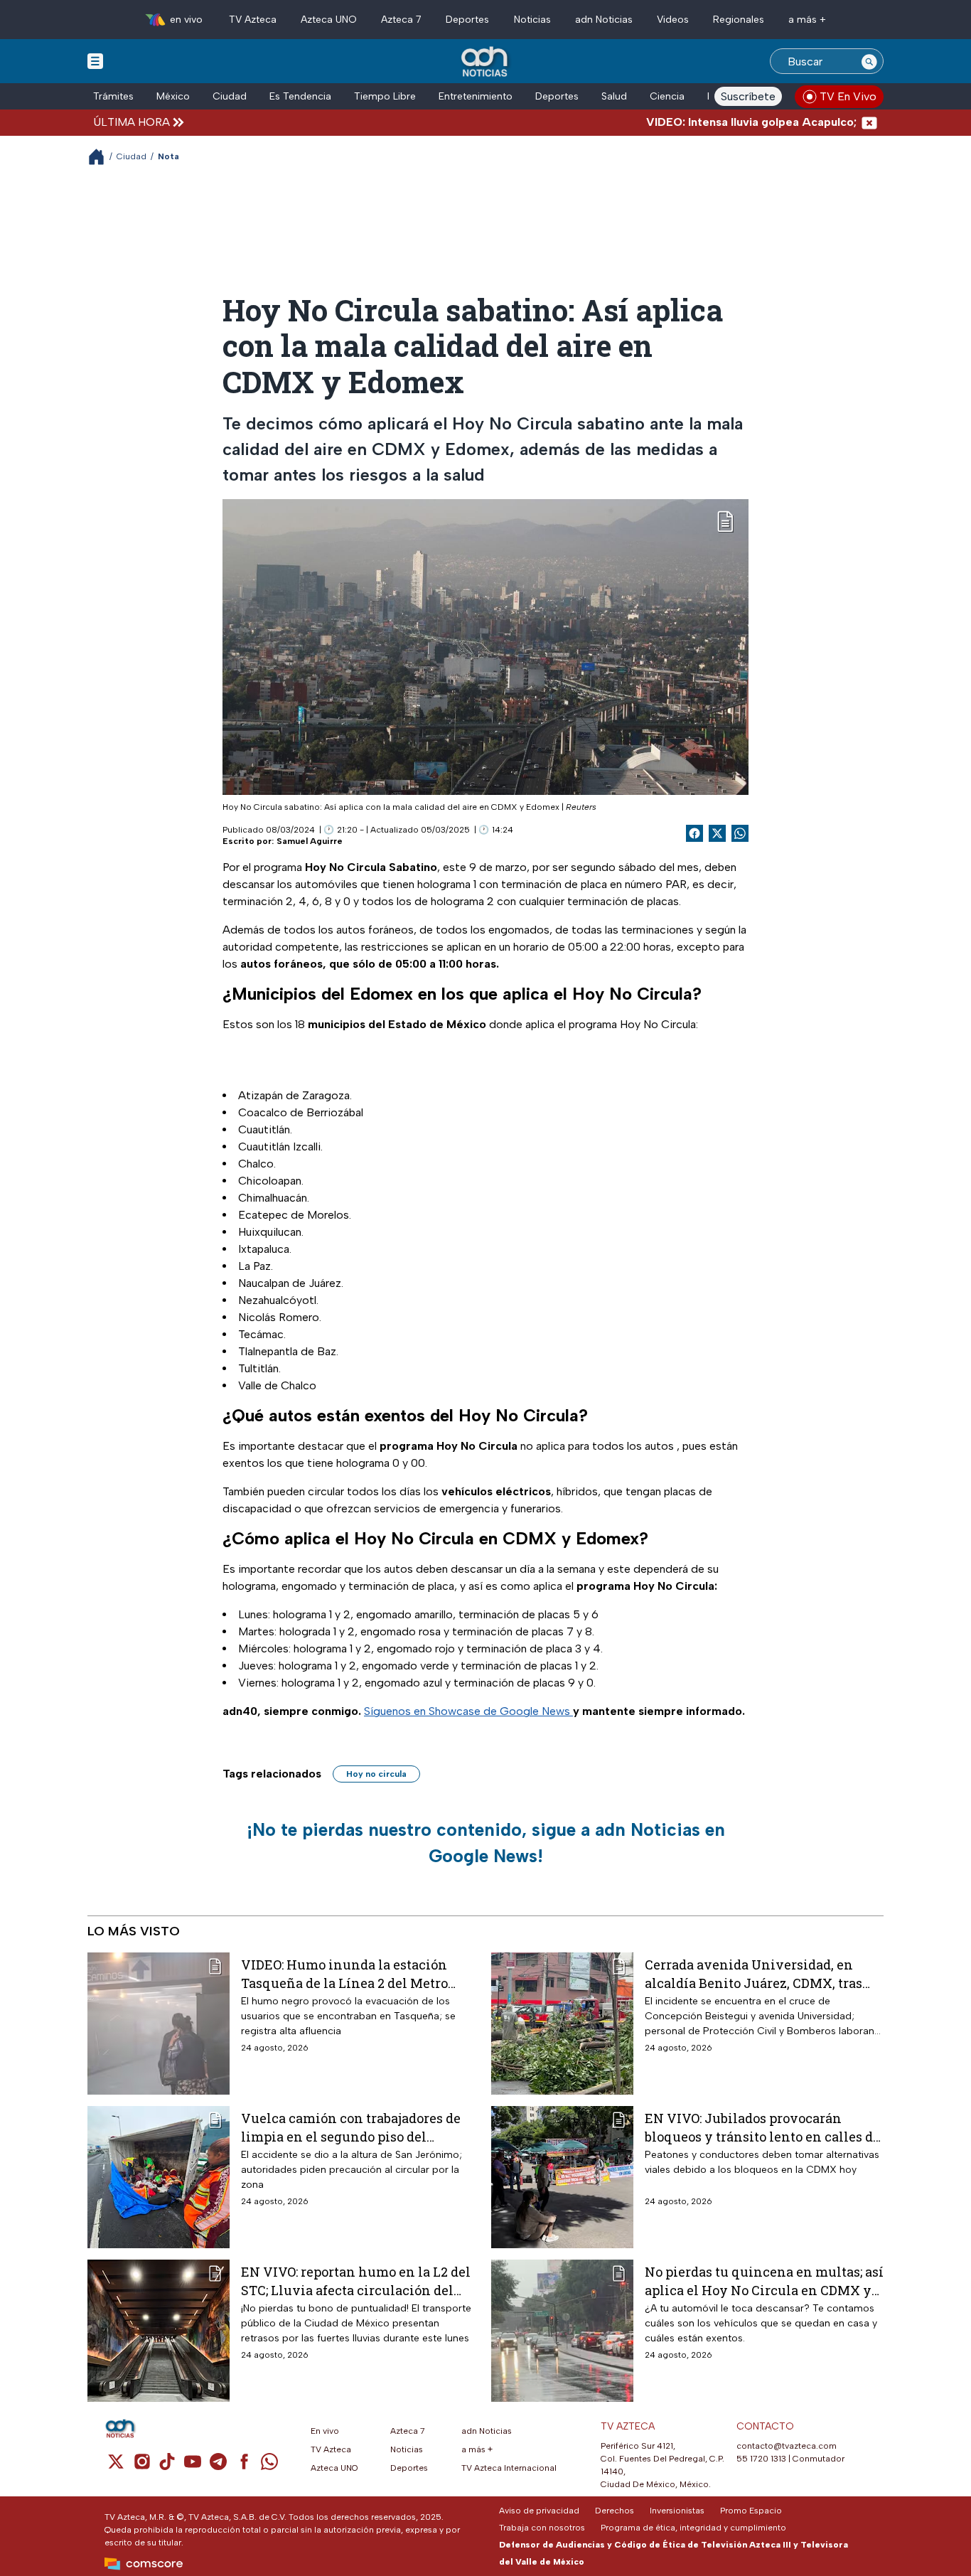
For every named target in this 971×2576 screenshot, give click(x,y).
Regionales (739, 20)
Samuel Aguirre (310, 841)
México (173, 96)
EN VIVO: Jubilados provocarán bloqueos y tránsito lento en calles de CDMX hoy (762, 2127)
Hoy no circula (376, 1774)
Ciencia (667, 96)
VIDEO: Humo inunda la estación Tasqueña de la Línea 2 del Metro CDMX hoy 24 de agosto (344, 1973)
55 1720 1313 (761, 2459)
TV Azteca (253, 20)
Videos (673, 20)
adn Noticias (604, 20)
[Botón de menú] (95, 60)
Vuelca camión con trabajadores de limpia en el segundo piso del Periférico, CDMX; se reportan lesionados (351, 2127)
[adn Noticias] (486, 62)
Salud (614, 96)
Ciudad (230, 96)
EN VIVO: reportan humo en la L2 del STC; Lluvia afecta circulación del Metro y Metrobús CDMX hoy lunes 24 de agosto (360, 2281)
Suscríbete (748, 96)
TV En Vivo (848, 96)
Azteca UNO (329, 20)
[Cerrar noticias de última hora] (869, 122)
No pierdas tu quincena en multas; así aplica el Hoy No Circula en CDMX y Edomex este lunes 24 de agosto (764, 2281)
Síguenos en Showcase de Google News (468, 1711)
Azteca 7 (401, 20)
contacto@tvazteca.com (787, 2446)
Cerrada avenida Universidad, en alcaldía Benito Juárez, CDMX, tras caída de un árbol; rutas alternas (753, 1973)
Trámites (113, 96)
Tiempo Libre (385, 96)
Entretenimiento (476, 96)
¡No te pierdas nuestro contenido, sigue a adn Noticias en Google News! (486, 1843)
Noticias (532, 20)
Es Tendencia (300, 96)
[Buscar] (869, 61)
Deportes (467, 20)
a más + (807, 20)
